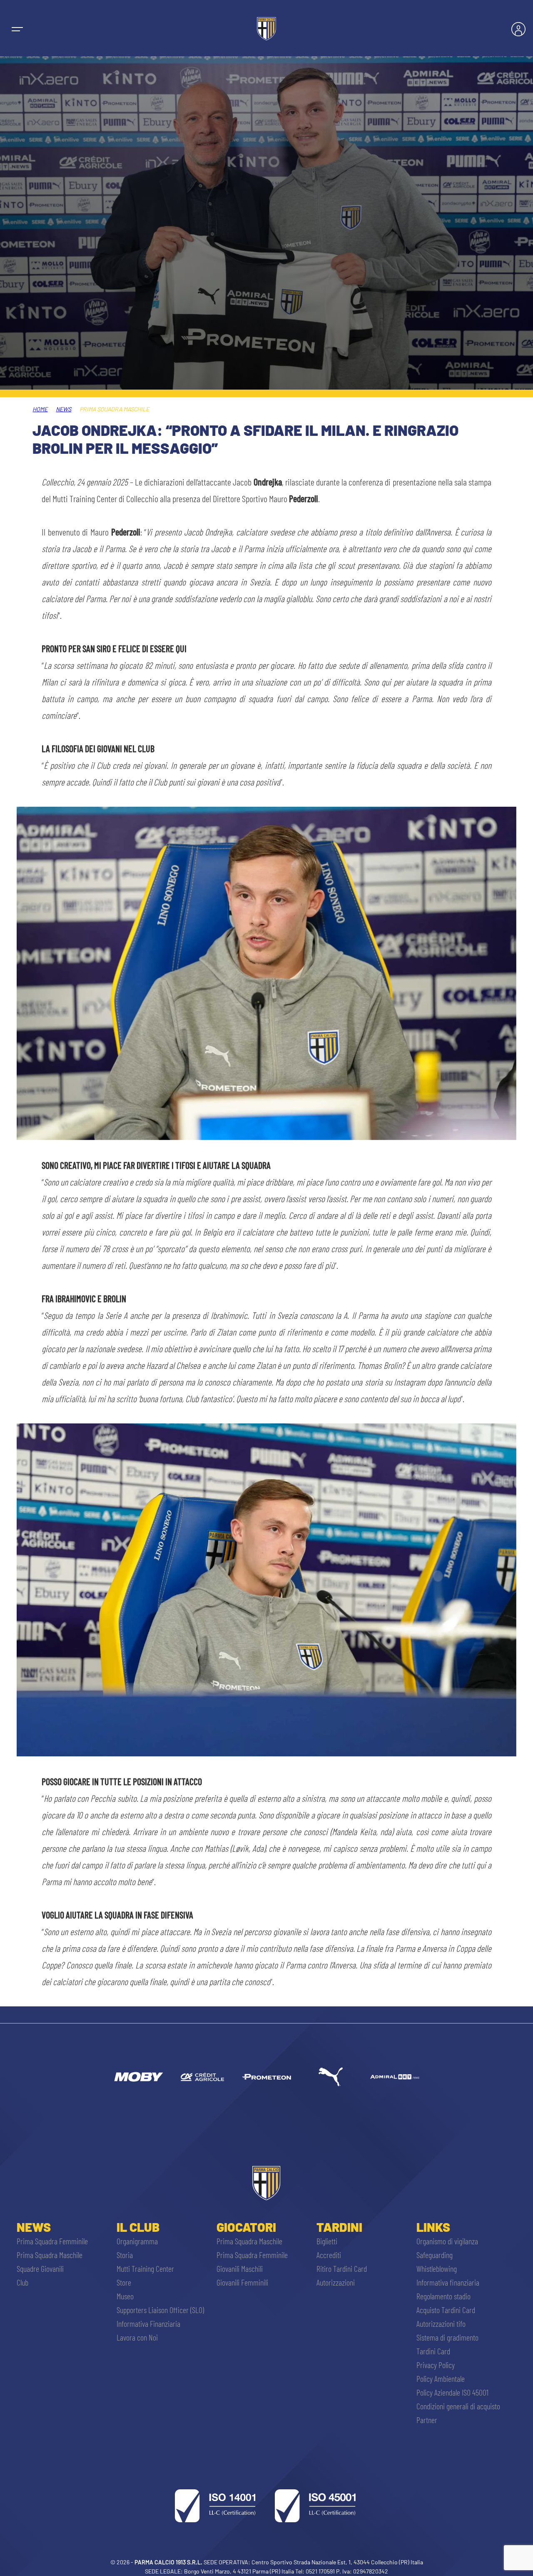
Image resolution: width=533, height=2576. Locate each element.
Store (124, 2282)
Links (433, 2227)
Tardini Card (433, 2351)
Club (22, 2282)
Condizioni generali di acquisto (458, 2406)
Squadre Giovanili (40, 2268)
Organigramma (137, 2241)
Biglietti (327, 2241)
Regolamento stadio (443, 2296)
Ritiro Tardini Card (342, 2268)
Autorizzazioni (336, 2282)
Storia (125, 2255)
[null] (138, 2077)
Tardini (339, 2227)
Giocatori (246, 2227)
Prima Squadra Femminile (52, 2241)
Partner (427, 2420)
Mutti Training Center (145, 2268)
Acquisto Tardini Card (446, 2310)
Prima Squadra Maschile (50, 2255)
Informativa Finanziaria (148, 2323)
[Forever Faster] (331, 2077)
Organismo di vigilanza (447, 2241)
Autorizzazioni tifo (441, 2323)
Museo (125, 2296)
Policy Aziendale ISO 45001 (452, 2392)
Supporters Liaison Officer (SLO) (160, 2310)
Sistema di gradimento (447, 2337)
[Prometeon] (266, 2077)
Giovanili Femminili (242, 2282)
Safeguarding (435, 2255)
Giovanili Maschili (240, 2268)
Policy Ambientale (441, 2378)
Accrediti (329, 2255)
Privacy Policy (436, 2365)
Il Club (138, 2227)
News (64, 409)
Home (40, 409)
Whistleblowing (437, 2268)
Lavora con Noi (137, 2337)
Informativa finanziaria (448, 2282)
